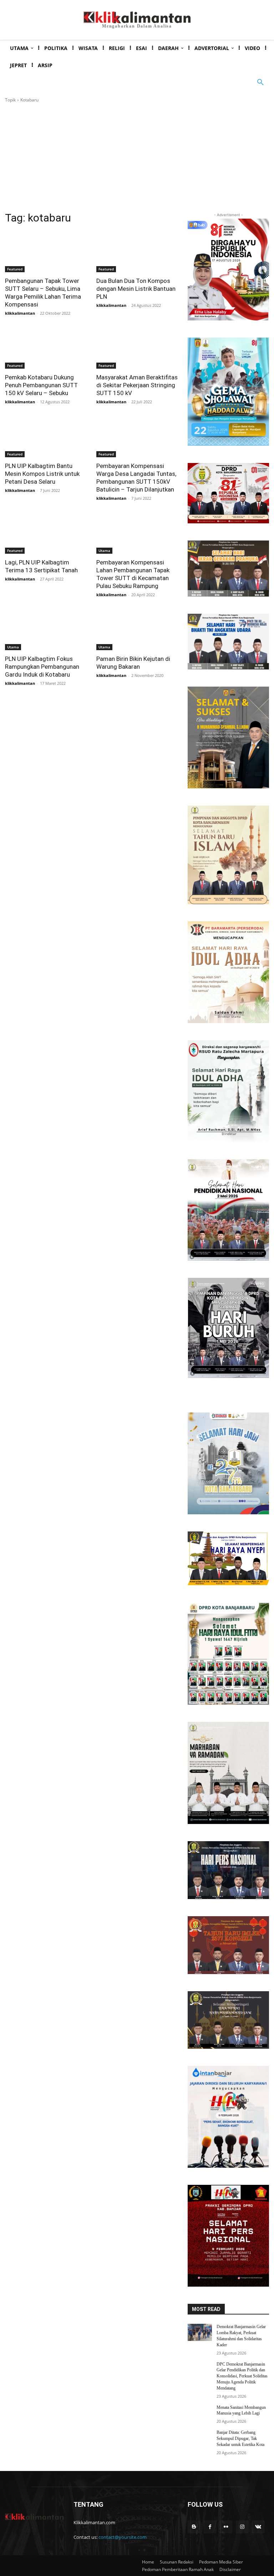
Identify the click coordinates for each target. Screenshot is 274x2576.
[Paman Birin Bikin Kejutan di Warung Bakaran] (137, 630)
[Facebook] (210, 2527)
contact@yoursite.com (123, 2537)
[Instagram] (242, 2527)
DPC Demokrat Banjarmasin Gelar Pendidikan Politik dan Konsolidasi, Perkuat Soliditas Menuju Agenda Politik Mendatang (242, 2376)
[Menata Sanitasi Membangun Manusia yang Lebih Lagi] (200, 2413)
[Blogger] (194, 2527)
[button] (260, 83)
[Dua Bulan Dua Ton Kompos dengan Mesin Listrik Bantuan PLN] (137, 252)
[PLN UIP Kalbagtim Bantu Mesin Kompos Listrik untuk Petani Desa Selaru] (46, 437)
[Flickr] (226, 2527)
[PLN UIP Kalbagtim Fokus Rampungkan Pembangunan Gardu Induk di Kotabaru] (46, 630)
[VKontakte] (258, 2527)
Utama (104, 550)
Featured (15, 269)
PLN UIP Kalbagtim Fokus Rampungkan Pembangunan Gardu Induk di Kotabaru (42, 667)
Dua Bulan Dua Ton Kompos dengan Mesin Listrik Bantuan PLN (136, 289)
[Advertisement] (137, 157)
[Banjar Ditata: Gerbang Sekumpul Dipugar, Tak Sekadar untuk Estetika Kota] (200, 2438)
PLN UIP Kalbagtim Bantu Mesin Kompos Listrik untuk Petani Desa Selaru (42, 474)
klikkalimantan (20, 313)
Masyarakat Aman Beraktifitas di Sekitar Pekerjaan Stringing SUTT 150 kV (137, 385)
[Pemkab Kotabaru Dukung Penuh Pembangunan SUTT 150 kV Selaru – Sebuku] (46, 348)
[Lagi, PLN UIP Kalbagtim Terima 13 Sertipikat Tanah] (46, 533)
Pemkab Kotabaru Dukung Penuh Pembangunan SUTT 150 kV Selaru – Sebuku (41, 385)
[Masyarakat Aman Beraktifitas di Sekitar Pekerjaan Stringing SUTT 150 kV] (137, 348)
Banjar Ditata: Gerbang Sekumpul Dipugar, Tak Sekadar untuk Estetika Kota (240, 2438)
